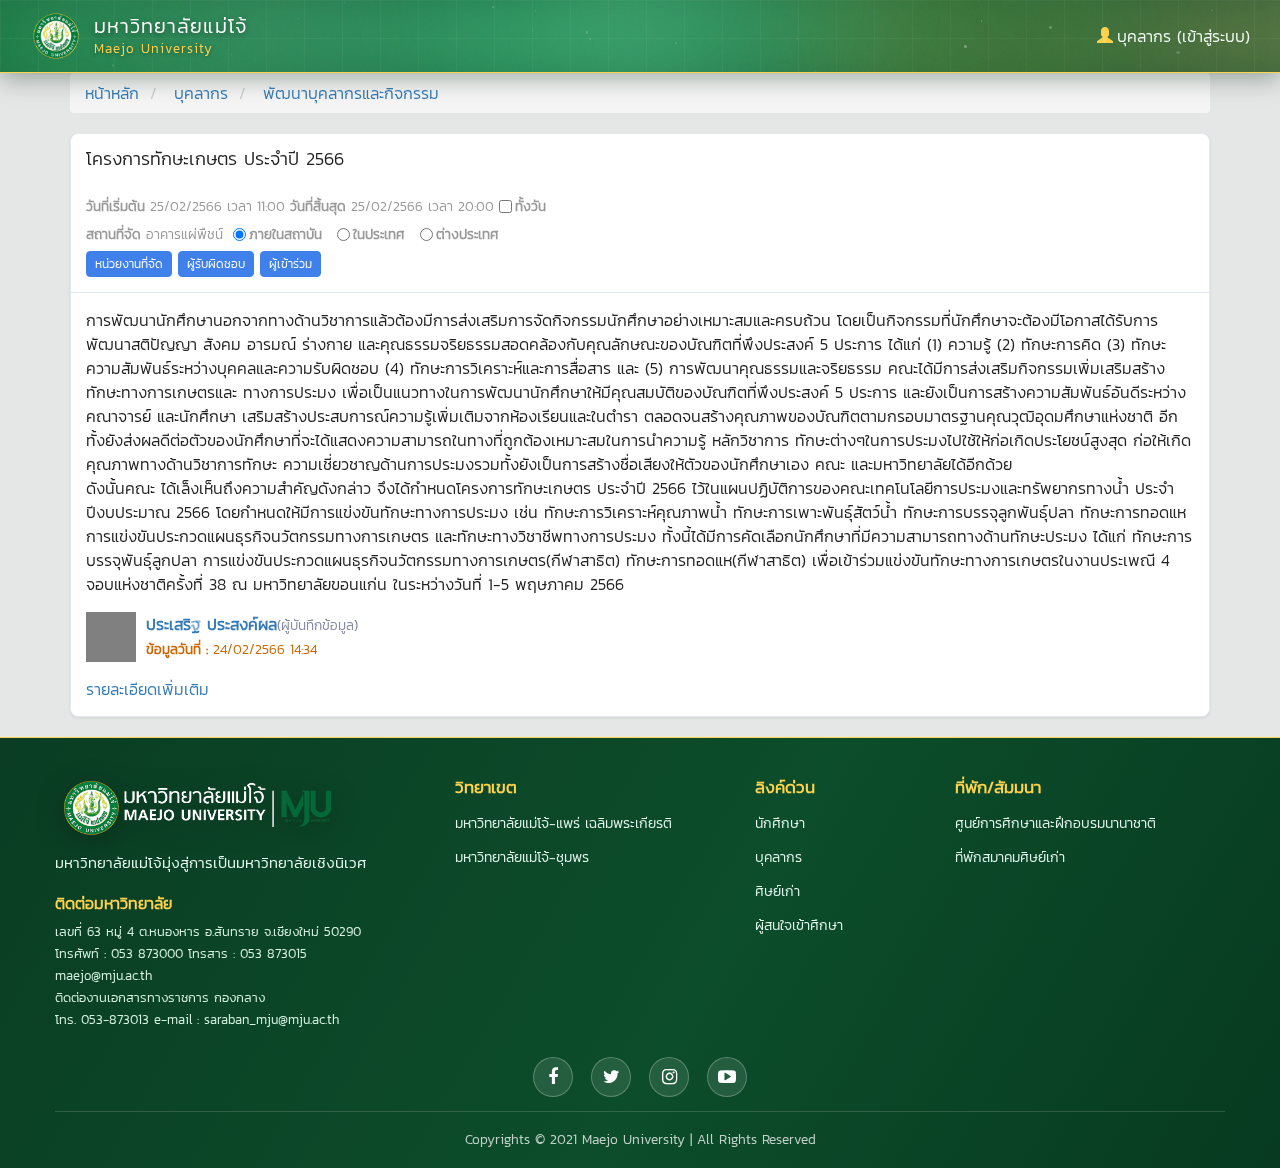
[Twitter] (611, 1077)
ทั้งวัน (530, 206)
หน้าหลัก (112, 93)
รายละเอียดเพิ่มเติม (147, 689)
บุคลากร (201, 93)
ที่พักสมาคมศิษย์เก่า (1010, 857)
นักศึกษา (780, 823)
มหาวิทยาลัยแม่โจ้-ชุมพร (522, 857)
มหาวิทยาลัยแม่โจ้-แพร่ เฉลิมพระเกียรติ (563, 823)
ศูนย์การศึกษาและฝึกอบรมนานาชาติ (1055, 823)
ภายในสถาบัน (285, 234)
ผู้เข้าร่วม (290, 264)
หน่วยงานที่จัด (129, 264)
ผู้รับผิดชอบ (216, 264)
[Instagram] (669, 1077)
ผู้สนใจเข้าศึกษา (799, 925)
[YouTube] (727, 1077)
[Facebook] (553, 1077)
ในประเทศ (379, 234)
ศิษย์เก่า (777, 891)
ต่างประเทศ (467, 234)
